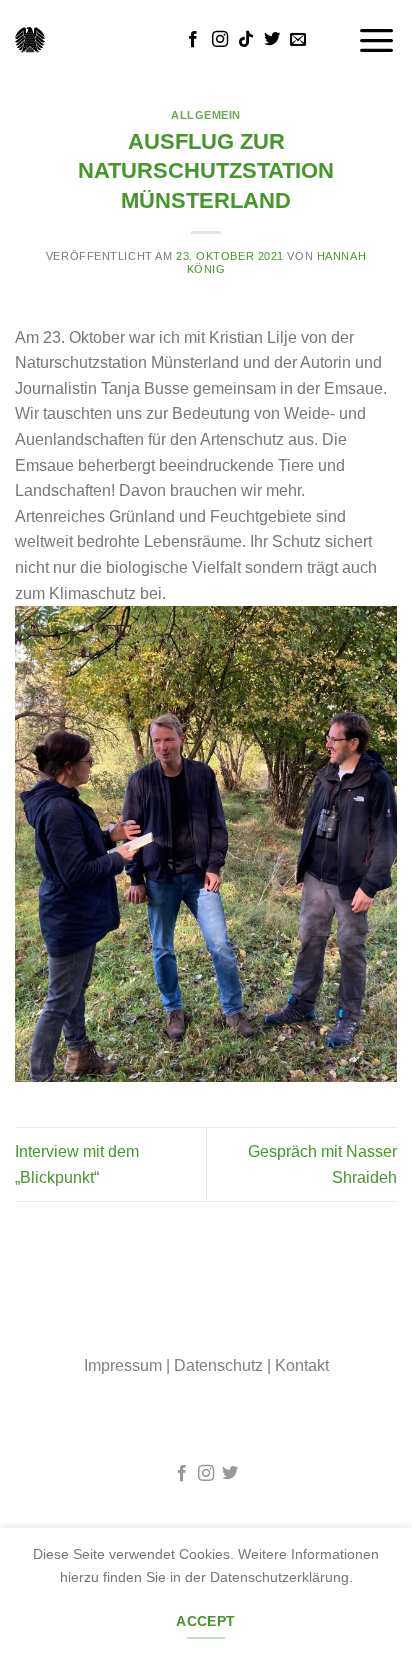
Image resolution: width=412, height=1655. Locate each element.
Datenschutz (218, 1365)
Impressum (123, 1365)
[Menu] (377, 39)
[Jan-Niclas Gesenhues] (30, 40)
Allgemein (206, 115)
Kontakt (302, 1365)
